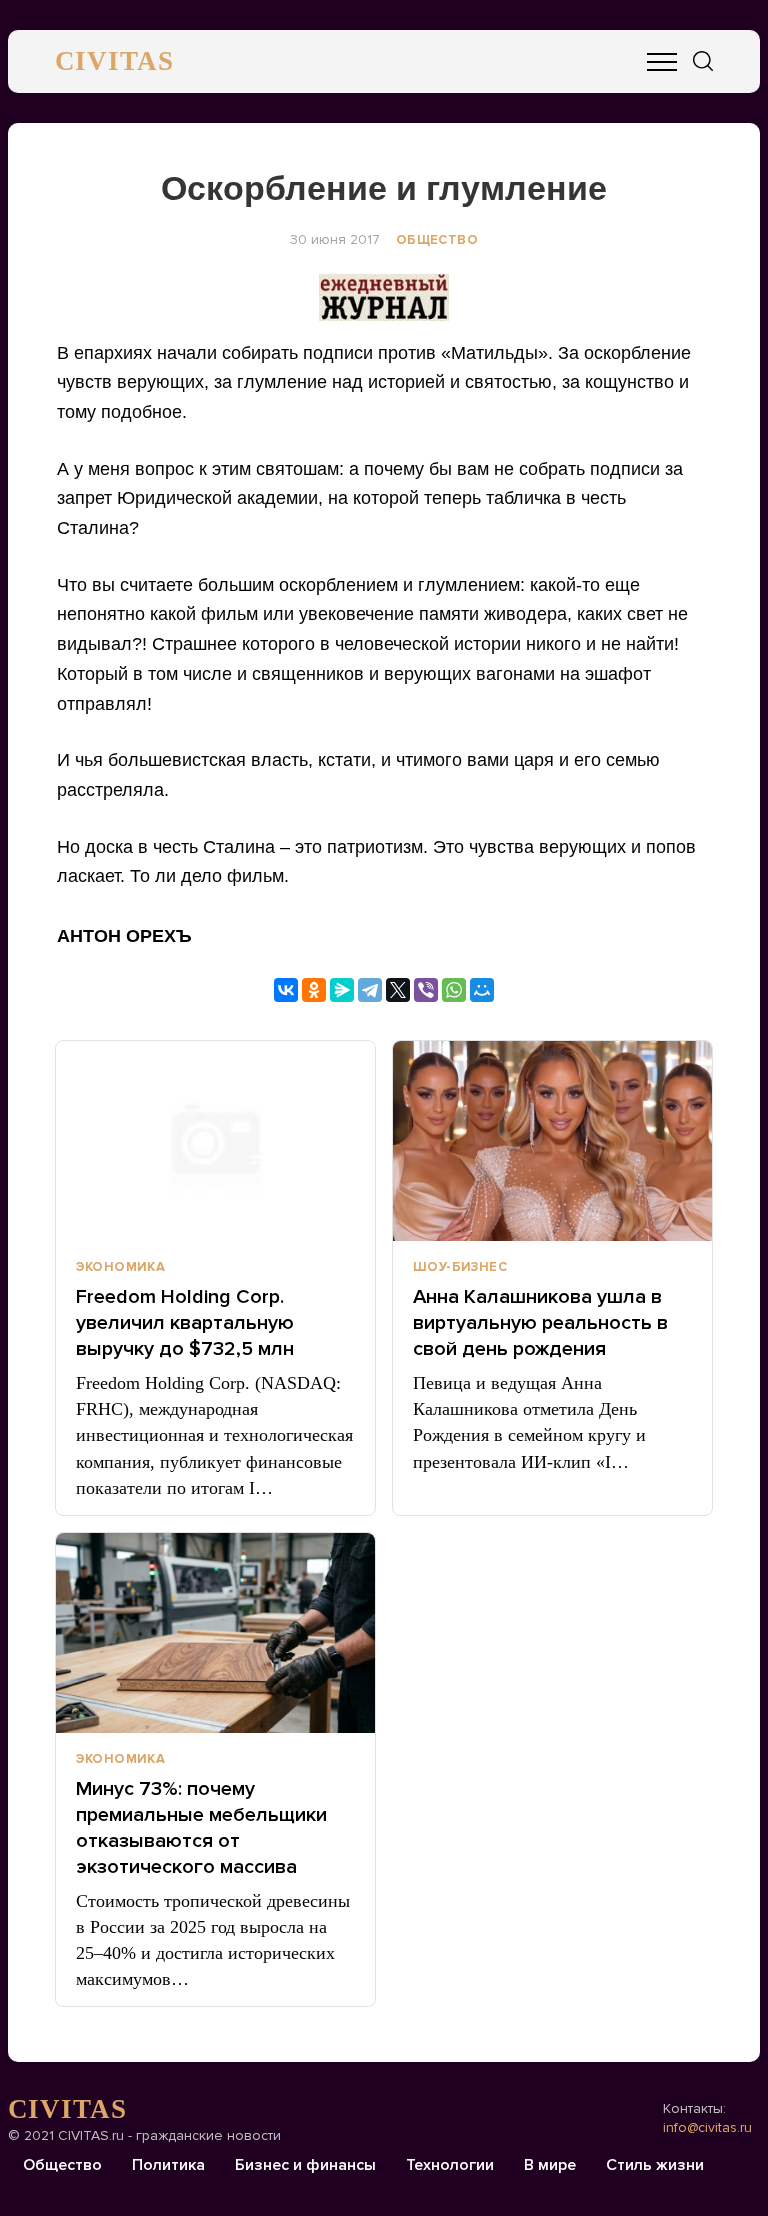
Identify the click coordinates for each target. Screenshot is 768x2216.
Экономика (121, 1267)
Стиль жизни (655, 2165)
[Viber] (426, 990)
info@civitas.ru (707, 2127)
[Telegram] (370, 990)
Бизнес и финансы (305, 2165)
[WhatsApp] (454, 990)
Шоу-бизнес (460, 1267)
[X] (398, 990)
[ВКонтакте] (286, 990)
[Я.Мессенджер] (342, 990)
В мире (550, 2165)
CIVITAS (114, 61)
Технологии (450, 2165)
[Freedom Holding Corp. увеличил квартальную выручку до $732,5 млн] (215, 1141)
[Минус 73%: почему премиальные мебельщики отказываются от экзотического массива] (215, 1633)
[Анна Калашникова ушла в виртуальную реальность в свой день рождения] (552, 1141)
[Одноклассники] (314, 990)
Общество (437, 240)
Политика (168, 2165)
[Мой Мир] (482, 990)
